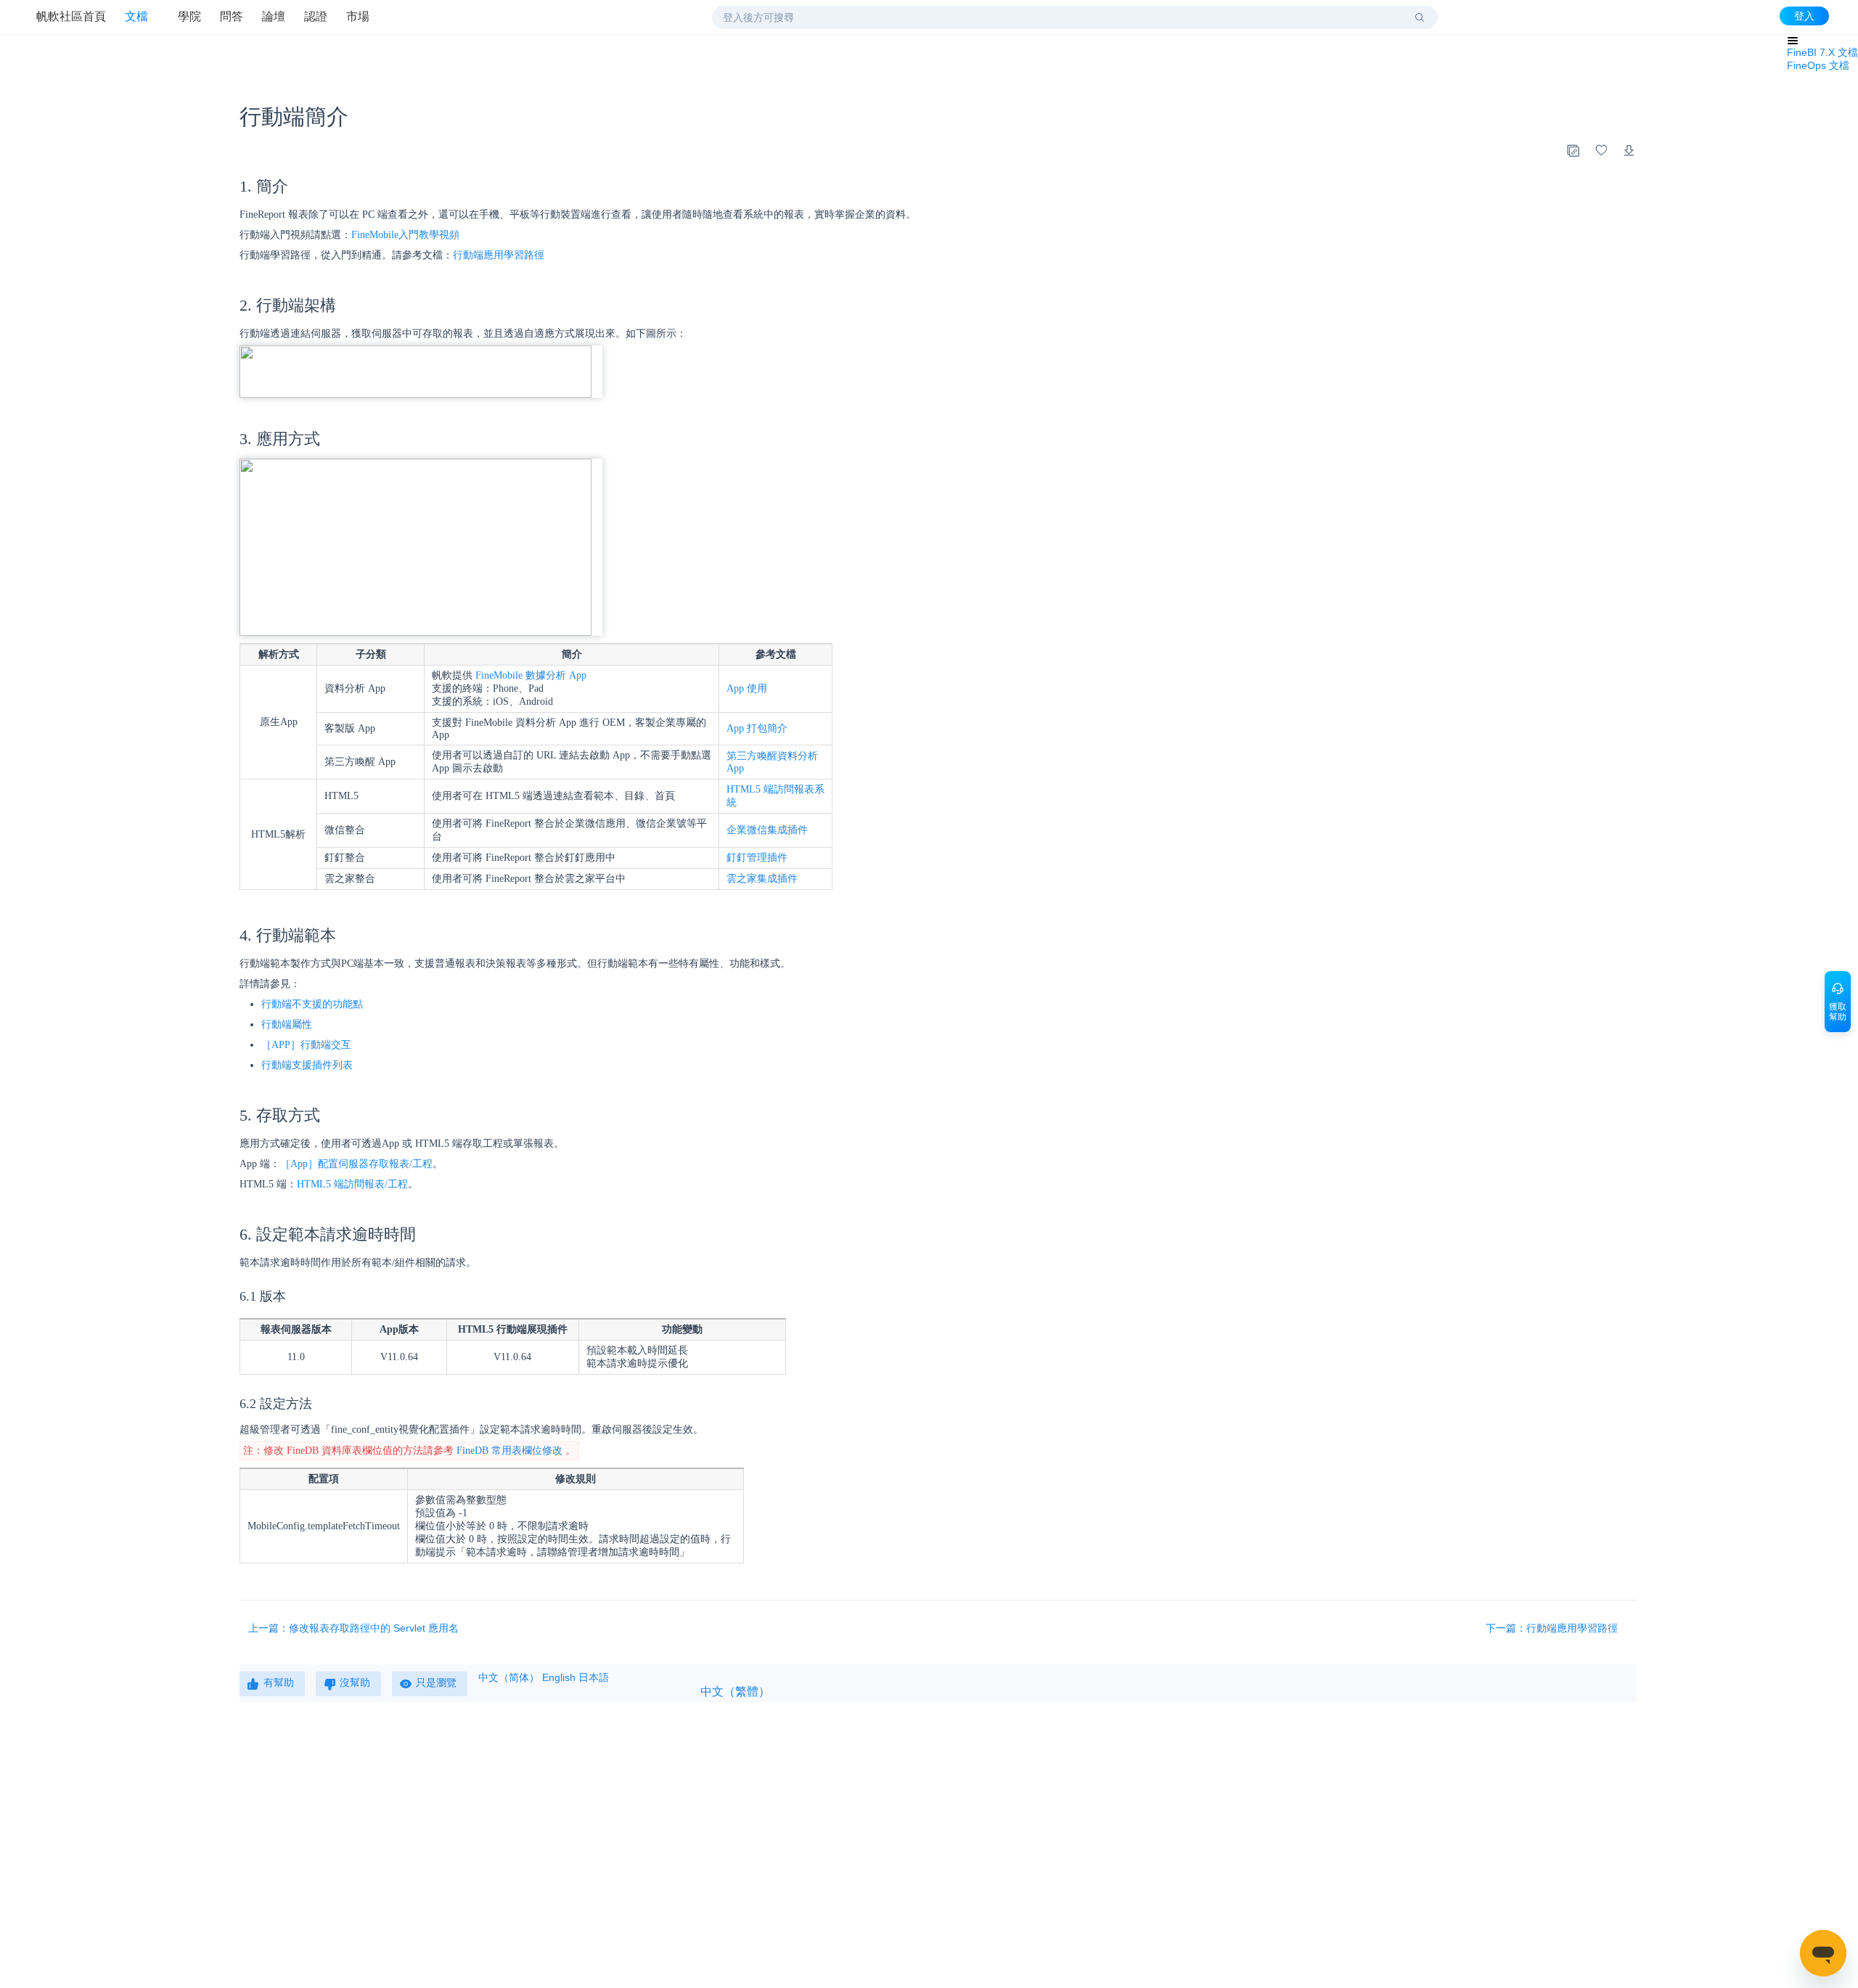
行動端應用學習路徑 (499, 255)
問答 (232, 16)
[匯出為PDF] (1629, 150)
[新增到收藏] (1601, 150)
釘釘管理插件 (757, 858)
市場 (358, 16)
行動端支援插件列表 (307, 1065)
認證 (316, 16)
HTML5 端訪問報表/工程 (352, 1184)
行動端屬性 (287, 1024)
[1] (1420, 17)
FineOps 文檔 (1818, 65)
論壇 (274, 16)
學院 (189, 16)
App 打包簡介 (757, 728)
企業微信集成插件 (767, 830)
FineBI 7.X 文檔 (1822, 52)
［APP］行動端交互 (306, 1045)
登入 (1804, 16)
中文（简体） (509, 1677)
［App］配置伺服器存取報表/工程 (356, 1164)
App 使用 (747, 688)
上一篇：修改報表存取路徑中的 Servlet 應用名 (353, 1628)
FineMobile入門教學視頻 (405, 235)
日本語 (594, 1677)
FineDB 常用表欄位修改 (509, 1451)
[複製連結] (1573, 150)
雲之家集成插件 (762, 879)
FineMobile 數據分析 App (531, 675)
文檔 (136, 16)
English (559, 1677)
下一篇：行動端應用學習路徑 (1553, 1628)
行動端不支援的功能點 (312, 1004)
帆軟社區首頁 (71, 16)
